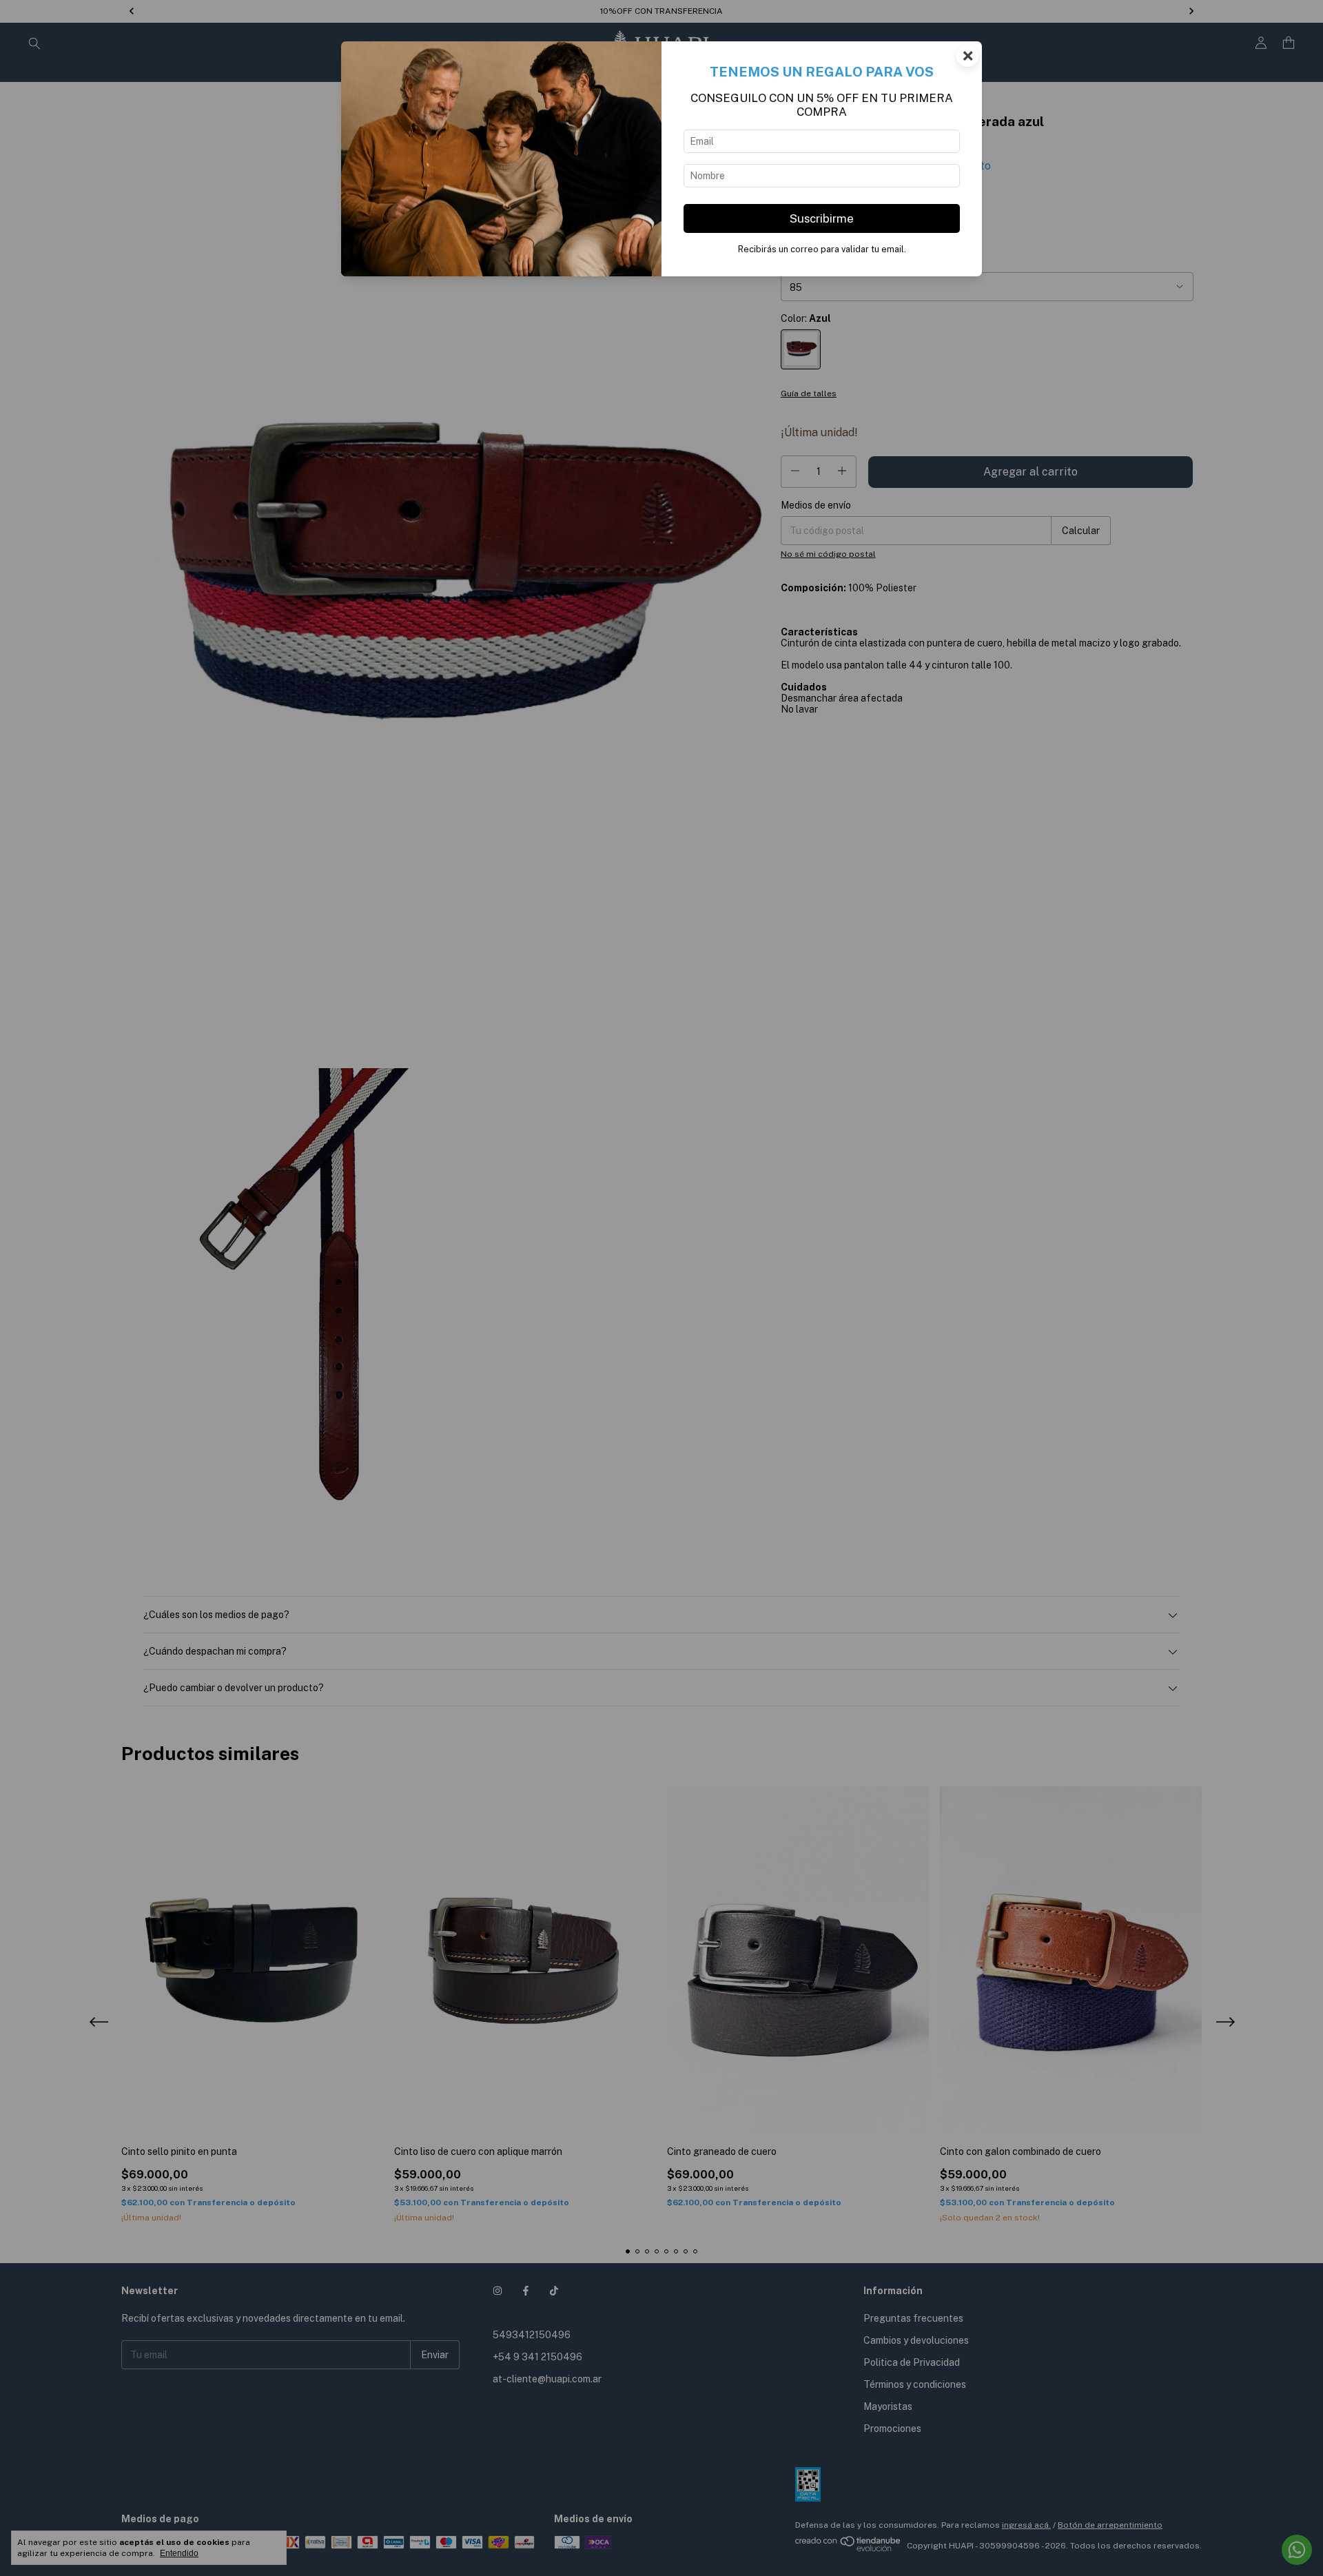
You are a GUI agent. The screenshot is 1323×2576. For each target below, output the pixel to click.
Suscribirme (822, 218)
